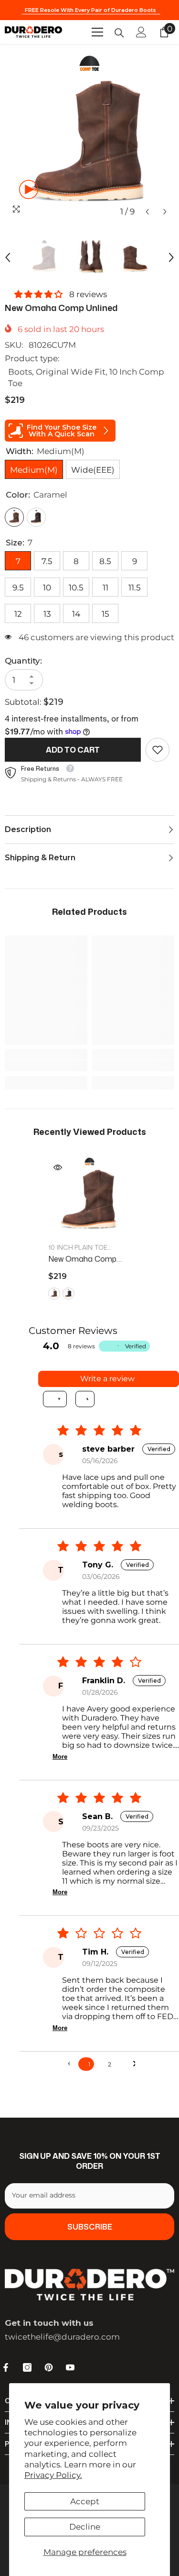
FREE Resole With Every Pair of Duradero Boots (91, 10)
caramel (54, 1294)
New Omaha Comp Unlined (82, 1259)
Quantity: (23, 661)
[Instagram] (27, 2367)
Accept (85, 2501)
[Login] (141, 32)
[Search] (119, 33)
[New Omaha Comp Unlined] (89, 1197)
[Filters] (55, 1399)
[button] (147, 212)
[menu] (97, 32)
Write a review (107, 1379)
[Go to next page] (130, 2064)
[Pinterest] (49, 2367)
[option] (89, 136)
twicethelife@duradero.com (62, 2337)
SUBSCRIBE (90, 2227)
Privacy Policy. (53, 2475)
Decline (85, 2527)
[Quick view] (58, 1167)
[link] (158, 750)
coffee (68, 1294)
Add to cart (73, 750)
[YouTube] (70, 2367)
